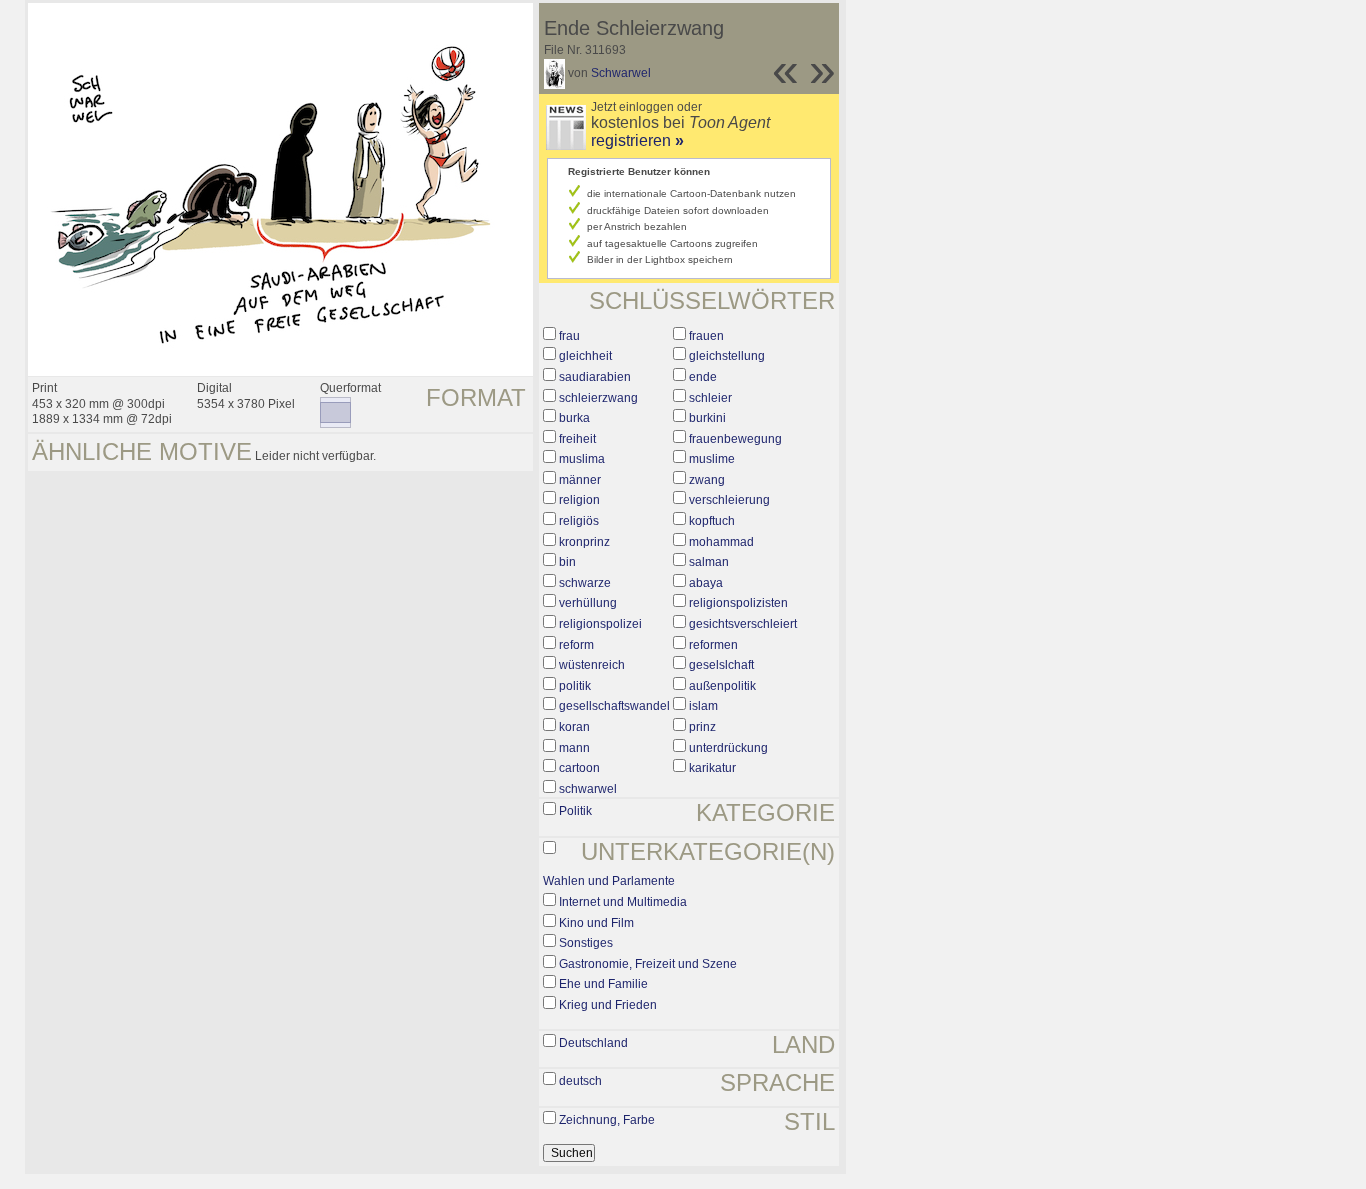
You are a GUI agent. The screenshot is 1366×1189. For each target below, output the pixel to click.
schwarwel (588, 789)
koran (574, 727)
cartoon (579, 768)
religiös (579, 521)
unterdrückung (728, 748)
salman (709, 562)
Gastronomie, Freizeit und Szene (648, 964)
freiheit (577, 439)
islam (703, 706)
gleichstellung (727, 356)
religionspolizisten (738, 603)
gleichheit (585, 356)
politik (575, 686)
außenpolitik (722, 686)
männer (580, 480)
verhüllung (588, 603)
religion (579, 500)
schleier (710, 398)
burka (574, 418)
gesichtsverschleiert (743, 624)
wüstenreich (592, 665)
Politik (575, 811)
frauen (706, 336)
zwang (707, 480)
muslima (582, 459)
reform (576, 645)
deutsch (580, 1081)
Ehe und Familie (603, 984)
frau (569, 336)
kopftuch (712, 521)
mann (574, 748)
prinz (702, 727)
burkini (707, 418)
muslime (712, 459)
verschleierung (729, 500)
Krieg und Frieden (608, 1005)
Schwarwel (621, 73)
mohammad (721, 542)
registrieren (637, 140)
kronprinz (584, 542)
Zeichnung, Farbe (607, 1120)
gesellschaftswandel (614, 706)
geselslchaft (721, 665)
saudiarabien (595, 377)
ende (703, 377)
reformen (713, 645)
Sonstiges (586, 943)
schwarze (585, 583)
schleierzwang (598, 398)
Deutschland (593, 1043)
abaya (706, 583)
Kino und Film (596, 923)
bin (567, 562)
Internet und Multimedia (623, 902)
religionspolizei (600, 624)
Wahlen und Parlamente (609, 881)
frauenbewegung (735, 439)
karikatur (712, 768)
